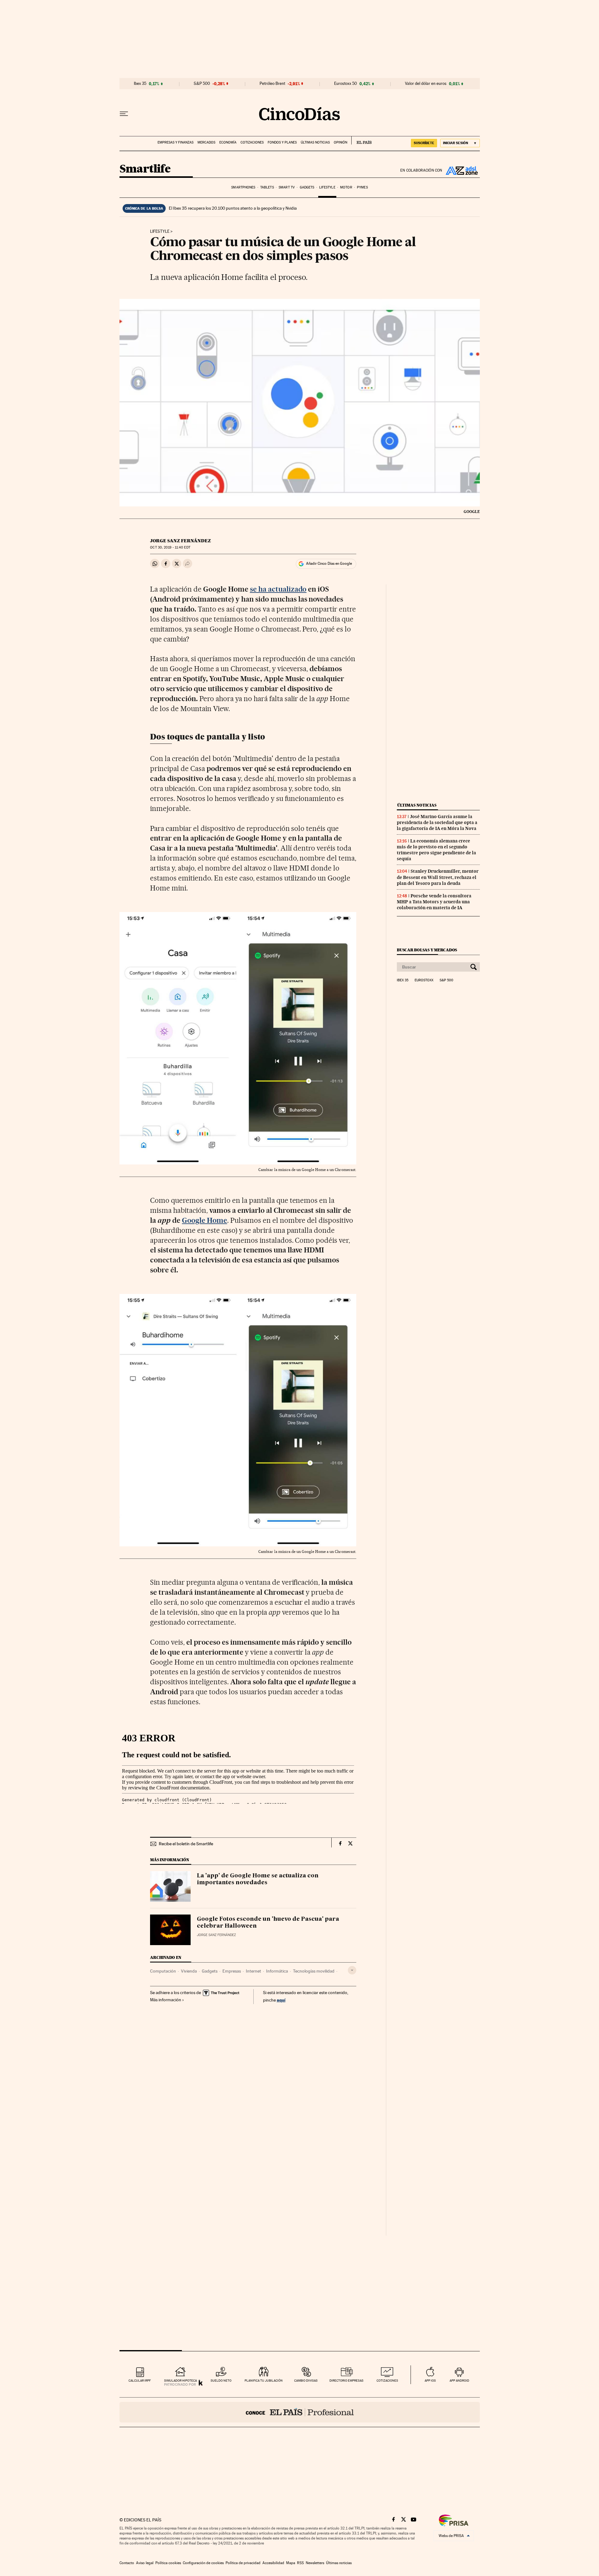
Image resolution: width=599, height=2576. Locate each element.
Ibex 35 (140, 84)
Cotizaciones (252, 142)
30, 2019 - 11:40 (170, 547)
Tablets (267, 187)
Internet (253, 1971)
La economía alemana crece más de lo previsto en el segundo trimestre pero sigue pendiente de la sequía (436, 850)
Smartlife (145, 169)
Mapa (291, 2563)
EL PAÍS (361, 140)
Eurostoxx (424, 980)
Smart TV (287, 187)
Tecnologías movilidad (314, 1971)
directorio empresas (346, 2381)
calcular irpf (140, 2381)
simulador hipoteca (180, 2381)
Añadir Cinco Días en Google (329, 563)
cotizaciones (387, 2381)
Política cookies (168, 2563)
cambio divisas (306, 2381)
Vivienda (189, 1971)
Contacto (127, 2563)
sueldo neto (221, 2381)
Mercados (206, 142)
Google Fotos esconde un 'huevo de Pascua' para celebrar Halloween (268, 1923)
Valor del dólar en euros (426, 84)
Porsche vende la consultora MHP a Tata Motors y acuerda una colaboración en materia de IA (434, 902)
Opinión (341, 142)
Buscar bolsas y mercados (427, 950)
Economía (228, 142)
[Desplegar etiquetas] (352, 1970)
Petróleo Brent (272, 84)
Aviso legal (145, 2563)
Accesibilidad (273, 2563)
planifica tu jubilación (264, 2381)
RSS (300, 2563)
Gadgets (307, 187)
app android (459, 2381)
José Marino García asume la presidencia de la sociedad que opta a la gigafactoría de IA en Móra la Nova (437, 822)
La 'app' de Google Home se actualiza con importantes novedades (258, 1879)
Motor (346, 187)
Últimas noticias (315, 142)
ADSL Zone (461, 170)
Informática (277, 1971)
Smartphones (243, 187)
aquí (281, 2000)
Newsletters (315, 2563)
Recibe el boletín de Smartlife (186, 1844)
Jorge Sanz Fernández (180, 541)
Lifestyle (327, 187)
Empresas (232, 1971)
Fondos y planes (282, 142)
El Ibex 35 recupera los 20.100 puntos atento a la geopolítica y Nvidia (233, 208)
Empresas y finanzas (175, 142)
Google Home (205, 1220)
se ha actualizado (278, 589)
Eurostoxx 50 (346, 84)
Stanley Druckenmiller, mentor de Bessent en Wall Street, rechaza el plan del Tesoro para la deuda (438, 877)
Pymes (362, 187)
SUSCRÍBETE (424, 143)
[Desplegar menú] (124, 114)
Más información (166, 2000)
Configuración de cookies (203, 2563)
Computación (163, 1971)
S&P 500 (202, 84)
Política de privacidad (243, 2563)
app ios (430, 2381)
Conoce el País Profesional (300, 2412)
